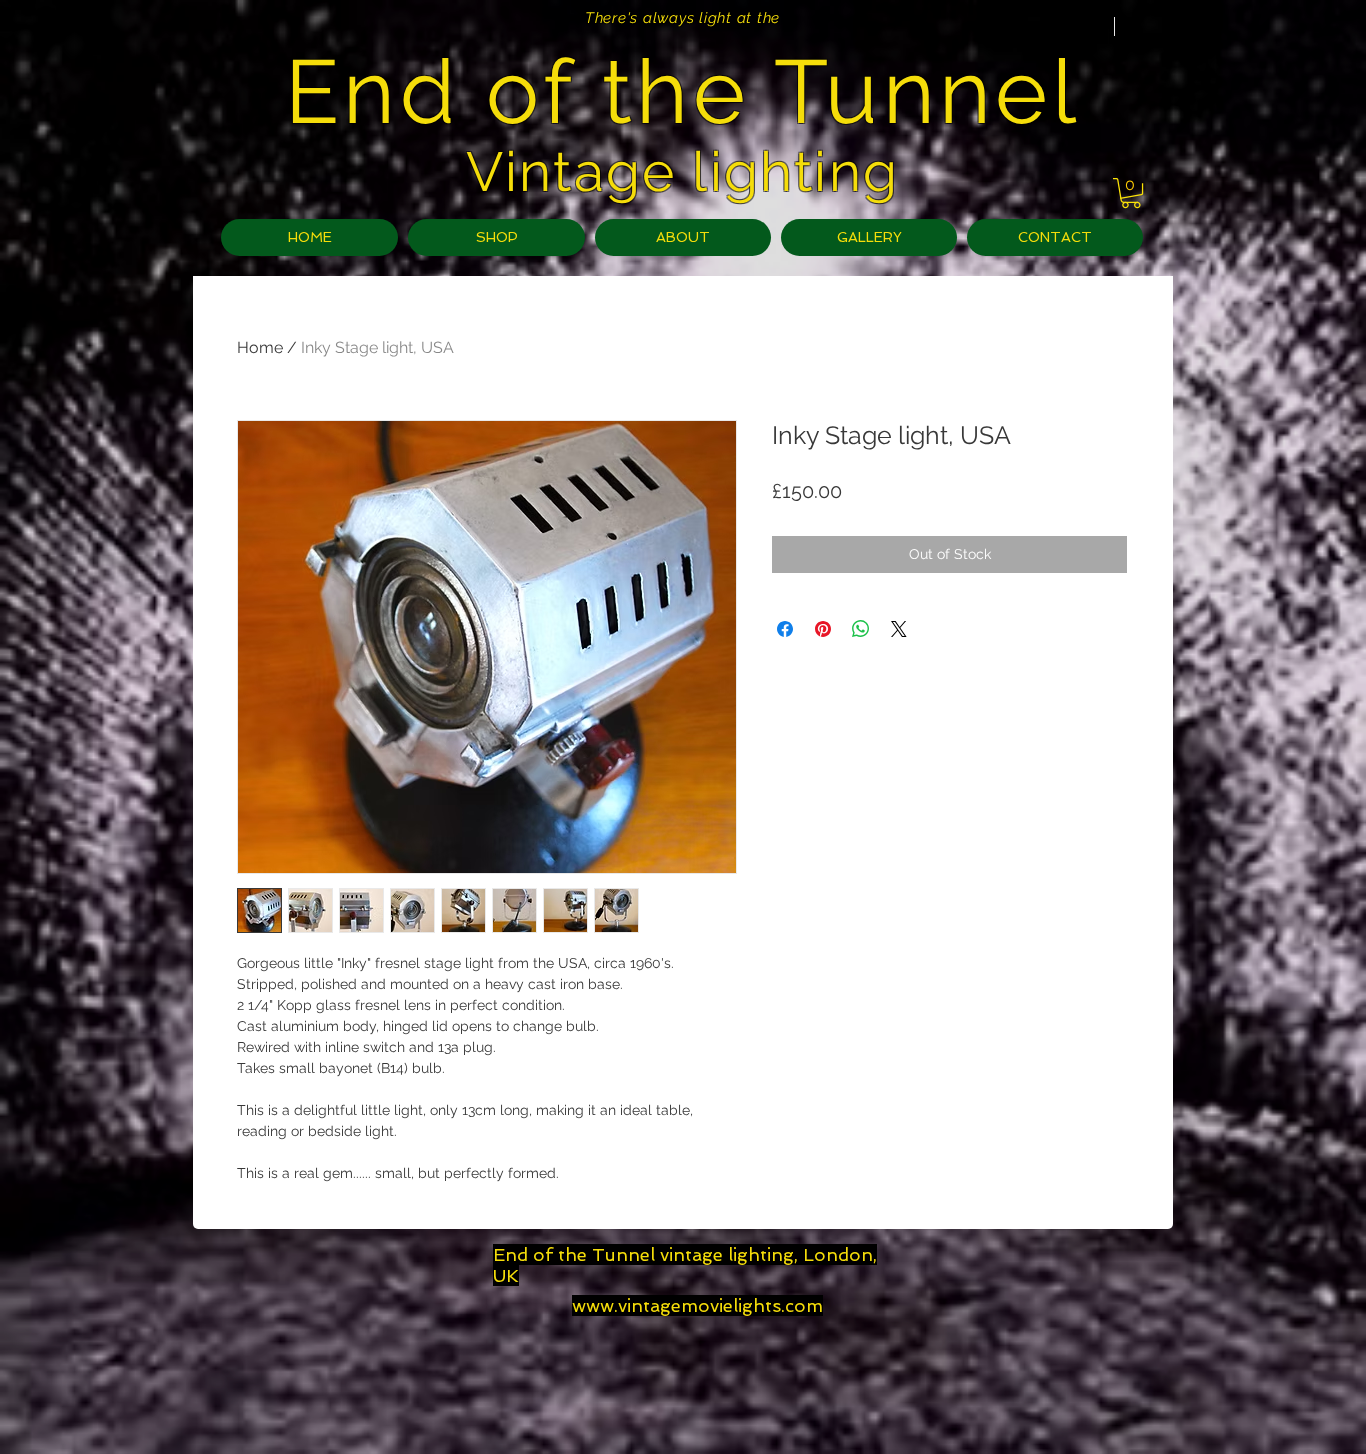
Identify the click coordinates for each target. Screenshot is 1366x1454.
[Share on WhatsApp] (861, 629)
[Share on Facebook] (785, 629)
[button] (1131, 193)
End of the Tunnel (683, 91)
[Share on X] (899, 629)
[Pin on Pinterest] (823, 629)
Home (260, 347)
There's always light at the (682, 18)
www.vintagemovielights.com (697, 1305)
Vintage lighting (683, 171)
